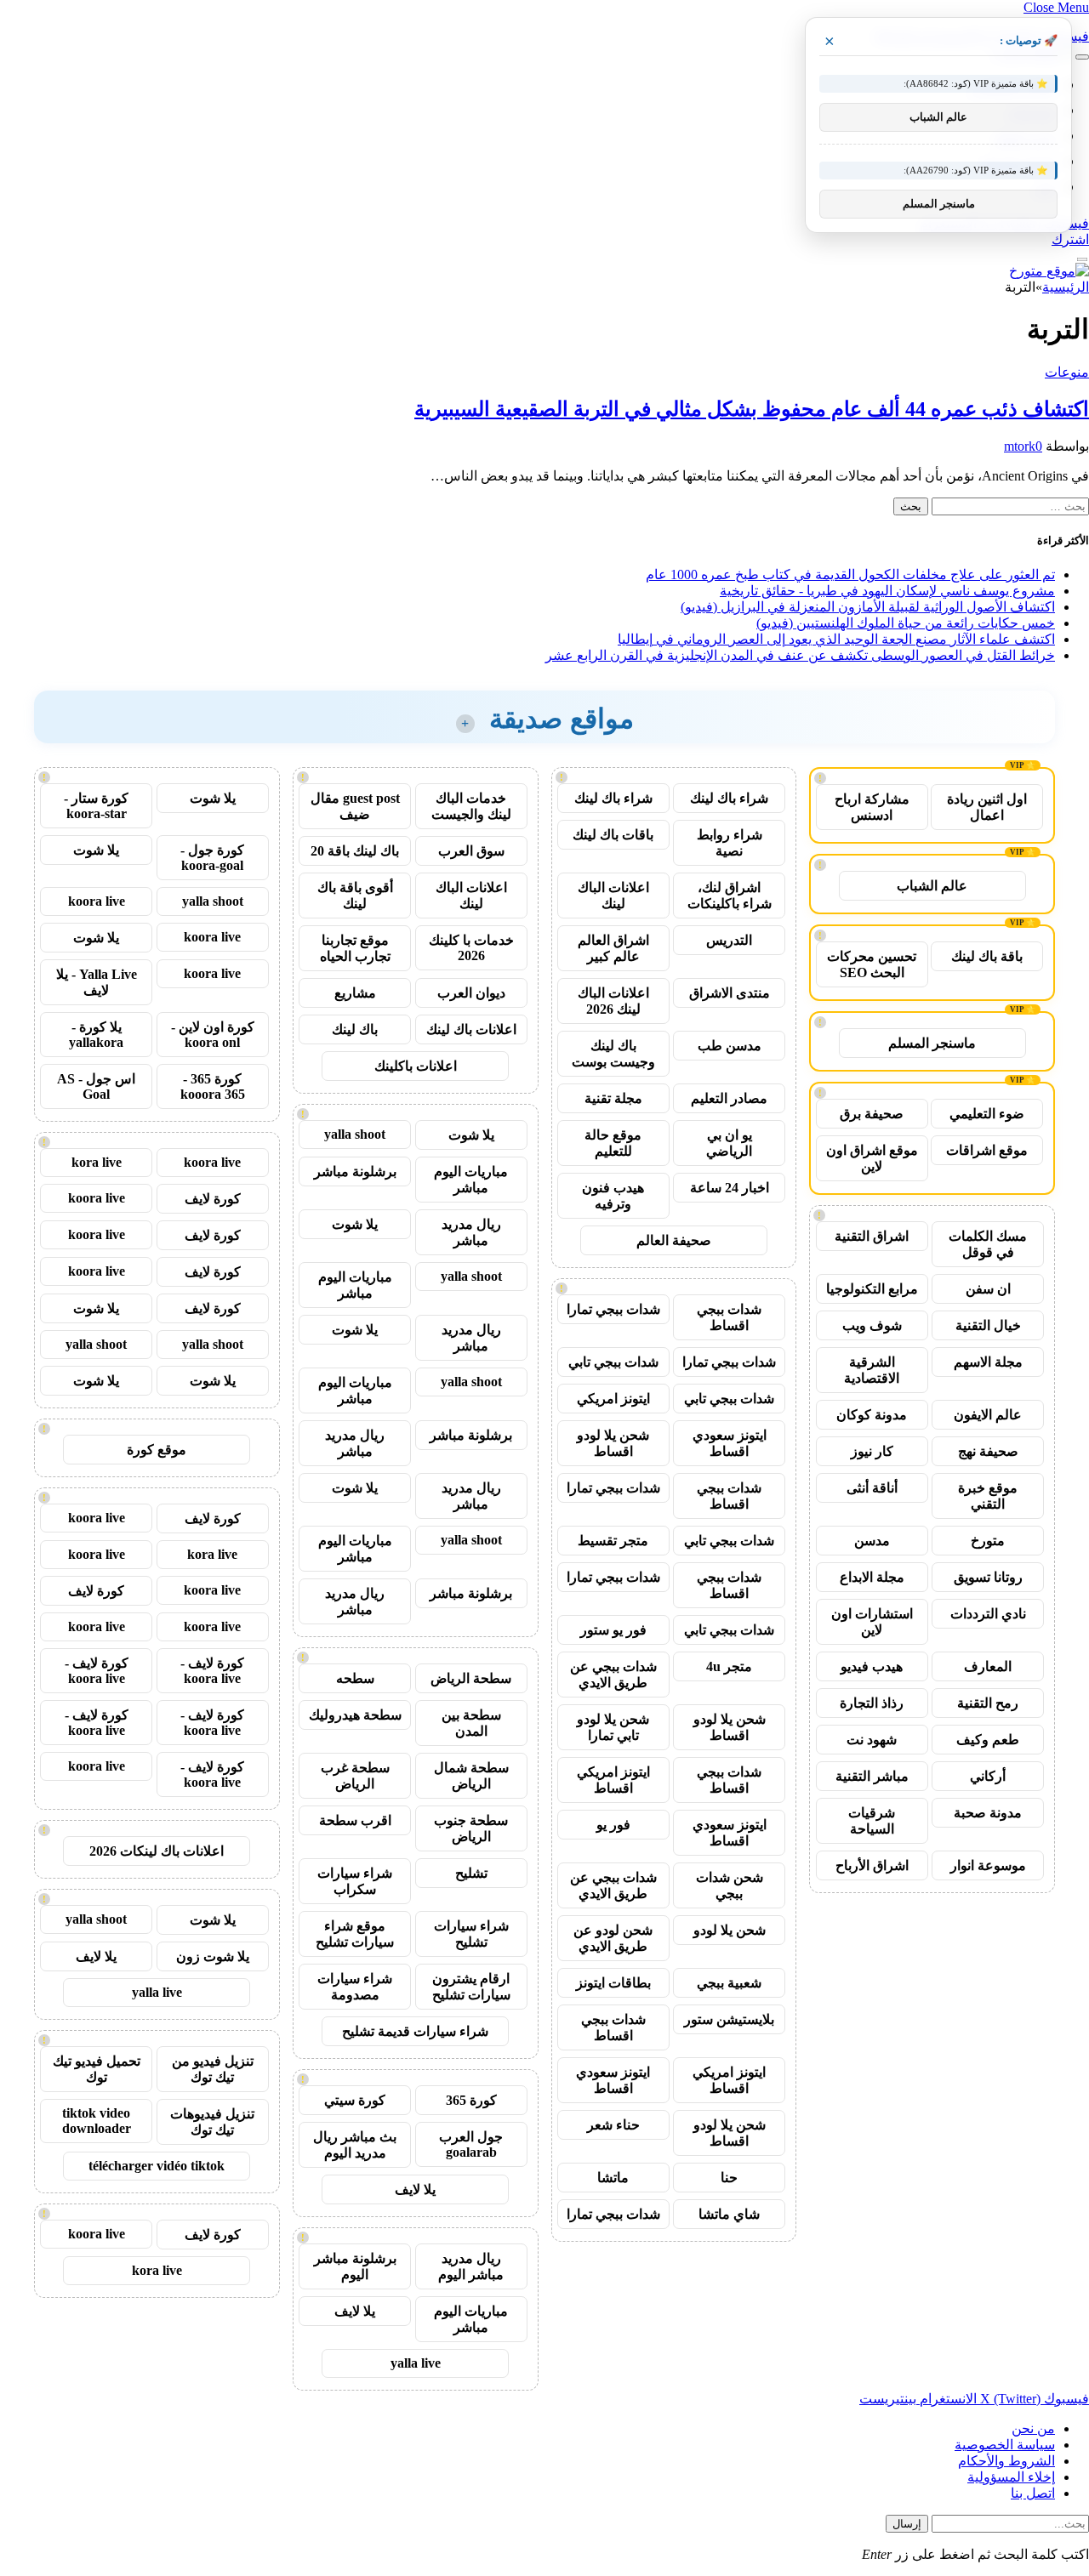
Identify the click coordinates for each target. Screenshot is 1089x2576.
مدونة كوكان (872, 1415)
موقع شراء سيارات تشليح (355, 1934)
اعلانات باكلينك (416, 1066)
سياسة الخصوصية (1005, 2445)
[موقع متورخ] (1049, 271)
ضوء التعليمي (987, 1114)
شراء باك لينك (729, 798)
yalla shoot (355, 1134)
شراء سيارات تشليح (471, 1934)
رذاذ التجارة (872, 1703)
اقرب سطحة (355, 1820)
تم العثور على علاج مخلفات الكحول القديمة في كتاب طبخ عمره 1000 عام (850, 574)
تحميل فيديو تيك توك (97, 2069)
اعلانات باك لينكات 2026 (157, 1851)
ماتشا (613, 2178)
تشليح (471, 1873)
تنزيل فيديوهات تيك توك (212, 2122)
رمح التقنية (988, 1703)
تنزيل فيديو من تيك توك (213, 2069)
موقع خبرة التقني (988, 1496)
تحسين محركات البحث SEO (872, 964)
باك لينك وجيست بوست (613, 1054)
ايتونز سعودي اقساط (730, 1443)
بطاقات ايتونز (613, 1983)
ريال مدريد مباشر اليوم (471, 2266)
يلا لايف (415, 2189)
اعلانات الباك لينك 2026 (613, 1001)
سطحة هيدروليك (355, 1715)
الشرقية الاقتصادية (872, 1370)
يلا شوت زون (213, 1956)
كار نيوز (872, 1451)
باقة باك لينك (987, 956)
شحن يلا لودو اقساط (613, 1443)
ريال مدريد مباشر (471, 1232)
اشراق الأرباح (872, 1865)
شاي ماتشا (729, 2214)
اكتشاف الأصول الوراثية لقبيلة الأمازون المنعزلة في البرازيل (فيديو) (868, 607)
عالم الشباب (932, 886)
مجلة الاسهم (988, 1362)
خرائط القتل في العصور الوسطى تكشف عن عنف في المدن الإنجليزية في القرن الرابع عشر (800, 655)
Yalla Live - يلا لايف (97, 982)
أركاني (988, 1776)
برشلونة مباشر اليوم (355, 2266)
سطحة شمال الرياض (471, 1776)
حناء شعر (613, 2125)
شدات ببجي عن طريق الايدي (613, 1675)
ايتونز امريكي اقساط (613, 1780)
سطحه (355, 1678)
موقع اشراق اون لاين (872, 1158)
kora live (97, 1162)
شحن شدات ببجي (730, 1885)
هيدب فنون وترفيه (613, 1196)
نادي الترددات (988, 1614)
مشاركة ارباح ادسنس (872, 807)
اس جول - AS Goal (96, 1086)
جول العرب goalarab (471, 2144)
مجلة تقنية (613, 1098)
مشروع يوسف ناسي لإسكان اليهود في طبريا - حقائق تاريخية (887, 591)
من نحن (1033, 2428)
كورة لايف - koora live (212, 1671)
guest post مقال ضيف (355, 806)
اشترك (1070, 239)
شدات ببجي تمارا (613, 1309)
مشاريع (355, 993)
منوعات (1067, 372)
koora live (97, 901)
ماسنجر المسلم (932, 1043)
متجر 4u (729, 1666)
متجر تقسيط (613, 1541)
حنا (729, 2178)
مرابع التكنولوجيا (872, 1289)
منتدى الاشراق (730, 993)
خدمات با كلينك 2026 (471, 948)
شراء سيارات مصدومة (355, 1987)
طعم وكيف (988, 1740)
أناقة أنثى (872, 1488)
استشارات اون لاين (872, 1622)
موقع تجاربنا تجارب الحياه (355, 948)
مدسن (872, 1541)
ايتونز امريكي (613, 1399)
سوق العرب (471, 851)
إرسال (907, 2524)
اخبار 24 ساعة (730, 1188)
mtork (1020, 446)
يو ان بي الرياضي (729, 1143)
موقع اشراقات (987, 1150)
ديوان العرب (471, 993)
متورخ (988, 1541)
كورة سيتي (355, 2100)
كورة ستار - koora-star (96, 806)
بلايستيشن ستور (729, 2019)
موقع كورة (157, 1450)
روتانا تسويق (988, 1577)
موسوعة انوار (988, 1865)
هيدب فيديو (872, 1666)
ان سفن (988, 1289)
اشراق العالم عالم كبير (613, 948)
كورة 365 (471, 2100)
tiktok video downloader (97, 2121)
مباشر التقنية (872, 1776)
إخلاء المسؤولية (1011, 2477)
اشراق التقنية (872, 1236)
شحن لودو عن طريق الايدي (613, 1938)
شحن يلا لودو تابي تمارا (613, 1727)
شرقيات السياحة (872, 1821)
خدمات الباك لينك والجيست (471, 806)
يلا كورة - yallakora (96, 1035)
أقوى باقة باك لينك (355, 896)
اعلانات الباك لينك (613, 896)
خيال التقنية (988, 1325)
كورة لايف (213, 1199)
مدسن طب (730, 1046)
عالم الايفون (988, 1415)
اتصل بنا (1033, 2493)
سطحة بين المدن (471, 1723)
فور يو (613, 1825)
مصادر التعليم (729, 1098)
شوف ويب (872, 1325)
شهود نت (872, 1740)
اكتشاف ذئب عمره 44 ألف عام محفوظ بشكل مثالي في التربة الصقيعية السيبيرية (752, 409)
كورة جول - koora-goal (212, 858)
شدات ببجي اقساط (729, 1317)
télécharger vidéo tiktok (157, 2166)
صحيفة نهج (988, 1451)
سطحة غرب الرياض (355, 1776)
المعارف (988, 1666)
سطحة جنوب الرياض (471, 1828)
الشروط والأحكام (1006, 2461)
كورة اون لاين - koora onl (213, 1035)
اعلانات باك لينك (471, 1029)
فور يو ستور (613, 1630)
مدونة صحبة (988, 1813)
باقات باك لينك (613, 835)
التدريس (729, 940)
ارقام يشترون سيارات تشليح (471, 1987)
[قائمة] (1082, 57)
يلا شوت (471, 1135)
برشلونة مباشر (355, 1171)
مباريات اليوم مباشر (471, 1180)
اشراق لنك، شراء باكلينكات (730, 896)
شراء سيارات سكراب (355, 1881)
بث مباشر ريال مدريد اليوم (355, 2145)
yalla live (416, 2363)
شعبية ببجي (729, 1983)
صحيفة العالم (674, 1240)
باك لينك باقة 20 (355, 851)
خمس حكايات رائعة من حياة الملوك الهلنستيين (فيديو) (906, 623)
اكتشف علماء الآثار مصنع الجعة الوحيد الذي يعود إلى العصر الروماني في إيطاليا (836, 639)
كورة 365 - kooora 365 (213, 1086)
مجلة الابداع (872, 1577)
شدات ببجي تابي (613, 1362)
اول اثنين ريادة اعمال (987, 807)
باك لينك (355, 1029)
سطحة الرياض (471, 1678)
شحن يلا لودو (730, 1930)
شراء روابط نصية (730, 843)
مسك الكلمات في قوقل (988, 1244)
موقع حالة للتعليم (613, 1143)
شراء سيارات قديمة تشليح (415, 2031)
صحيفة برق (872, 1114)
